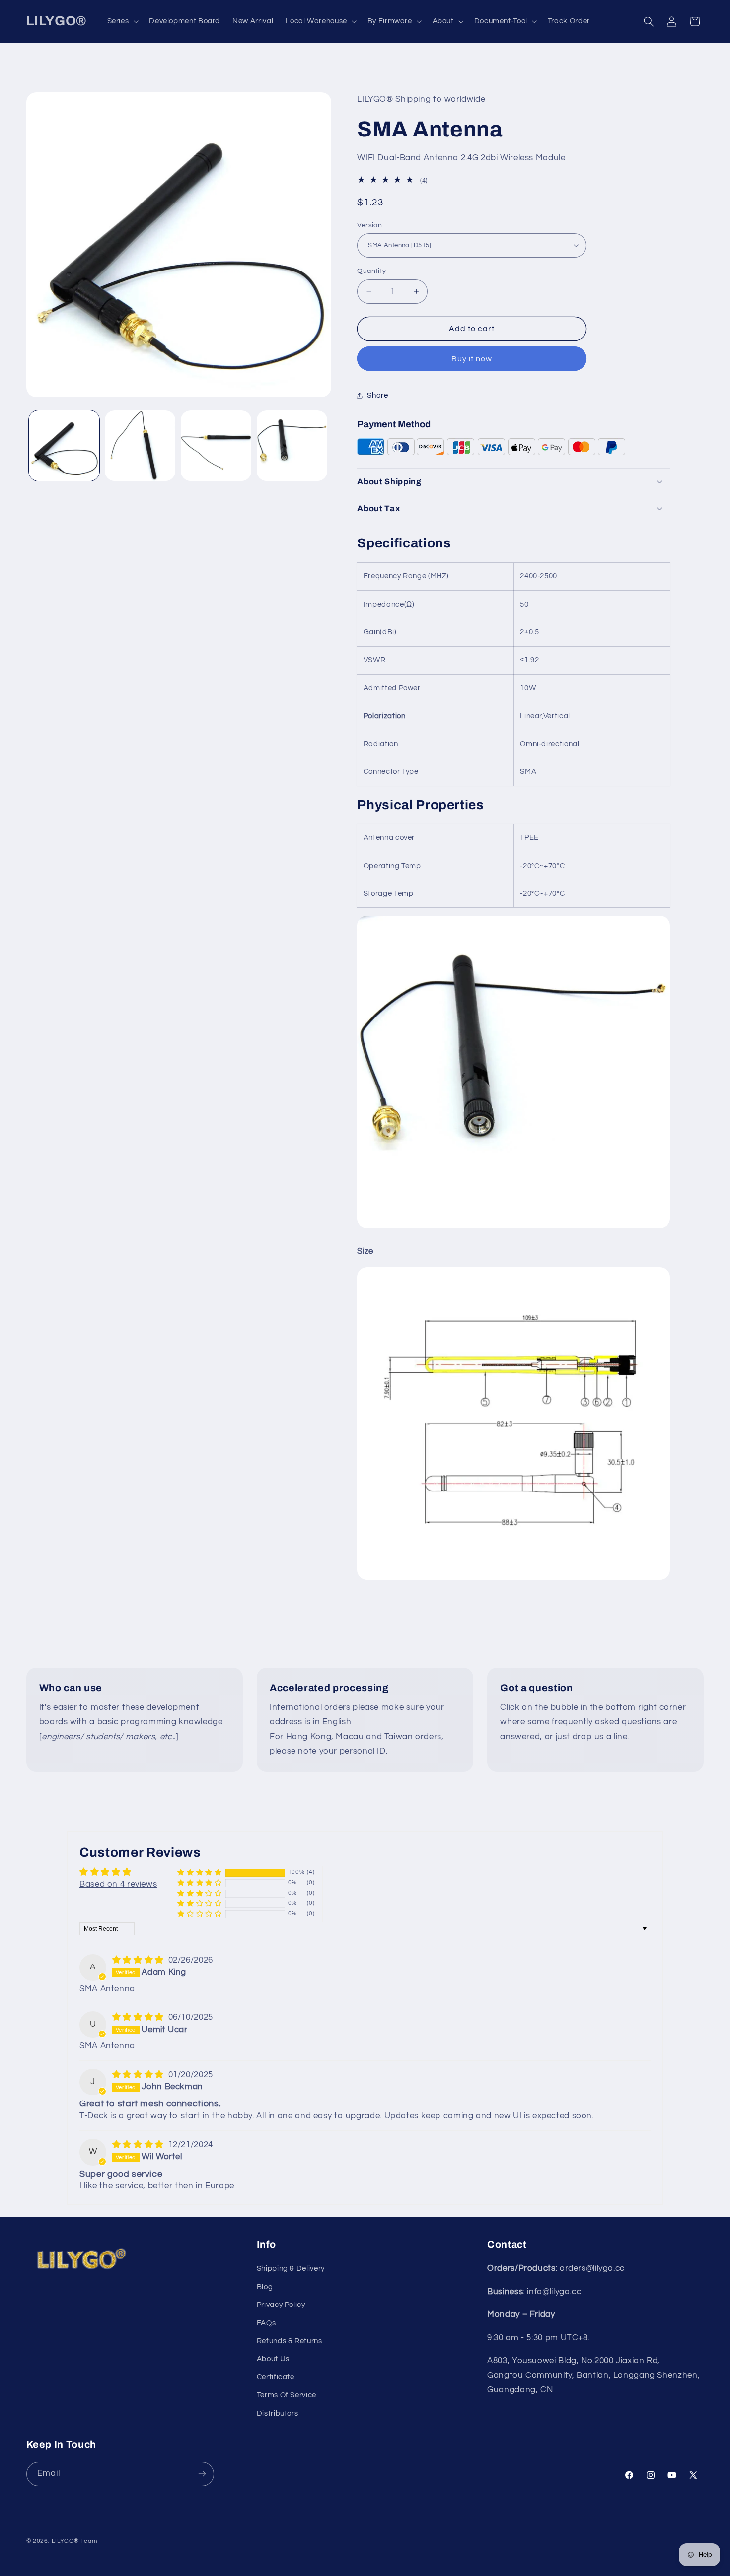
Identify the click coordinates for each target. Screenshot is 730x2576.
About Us (273, 2359)
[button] (122, 21)
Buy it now (472, 358)
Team (89, 2541)
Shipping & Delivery (291, 2269)
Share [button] (377, 395)
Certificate (276, 2377)
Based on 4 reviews (118, 1884)
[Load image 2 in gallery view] (140, 446)
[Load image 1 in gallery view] (64, 446)
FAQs (266, 2323)
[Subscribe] (202, 2474)
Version (369, 225)
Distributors (278, 2413)
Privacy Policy (281, 2305)
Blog (265, 2287)
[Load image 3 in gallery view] (216, 446)
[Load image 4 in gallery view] (292, 446)
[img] (139, 1960)
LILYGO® (65, 2541)
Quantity (371, 271)
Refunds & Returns (290, 2341)
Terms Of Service (287, 2396)
